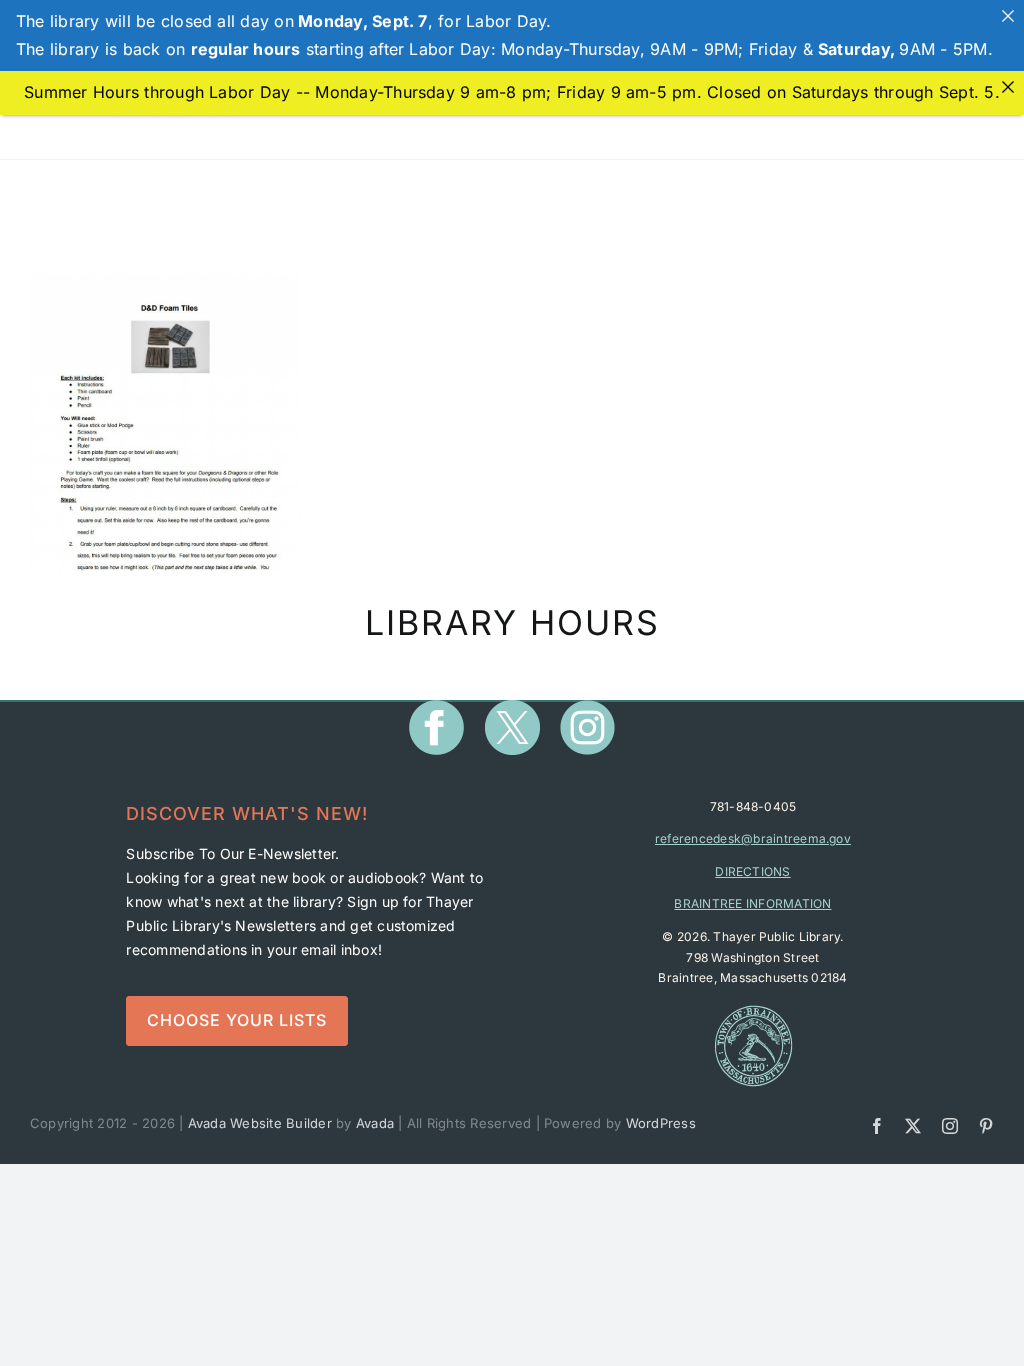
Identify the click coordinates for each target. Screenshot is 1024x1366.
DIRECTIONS (752, 871)
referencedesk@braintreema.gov (753, 838)
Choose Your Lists (237, 1020)
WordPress (661, 1123)
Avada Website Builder (260, 1123)
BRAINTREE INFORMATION (752, 903)
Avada (375, 1123)
